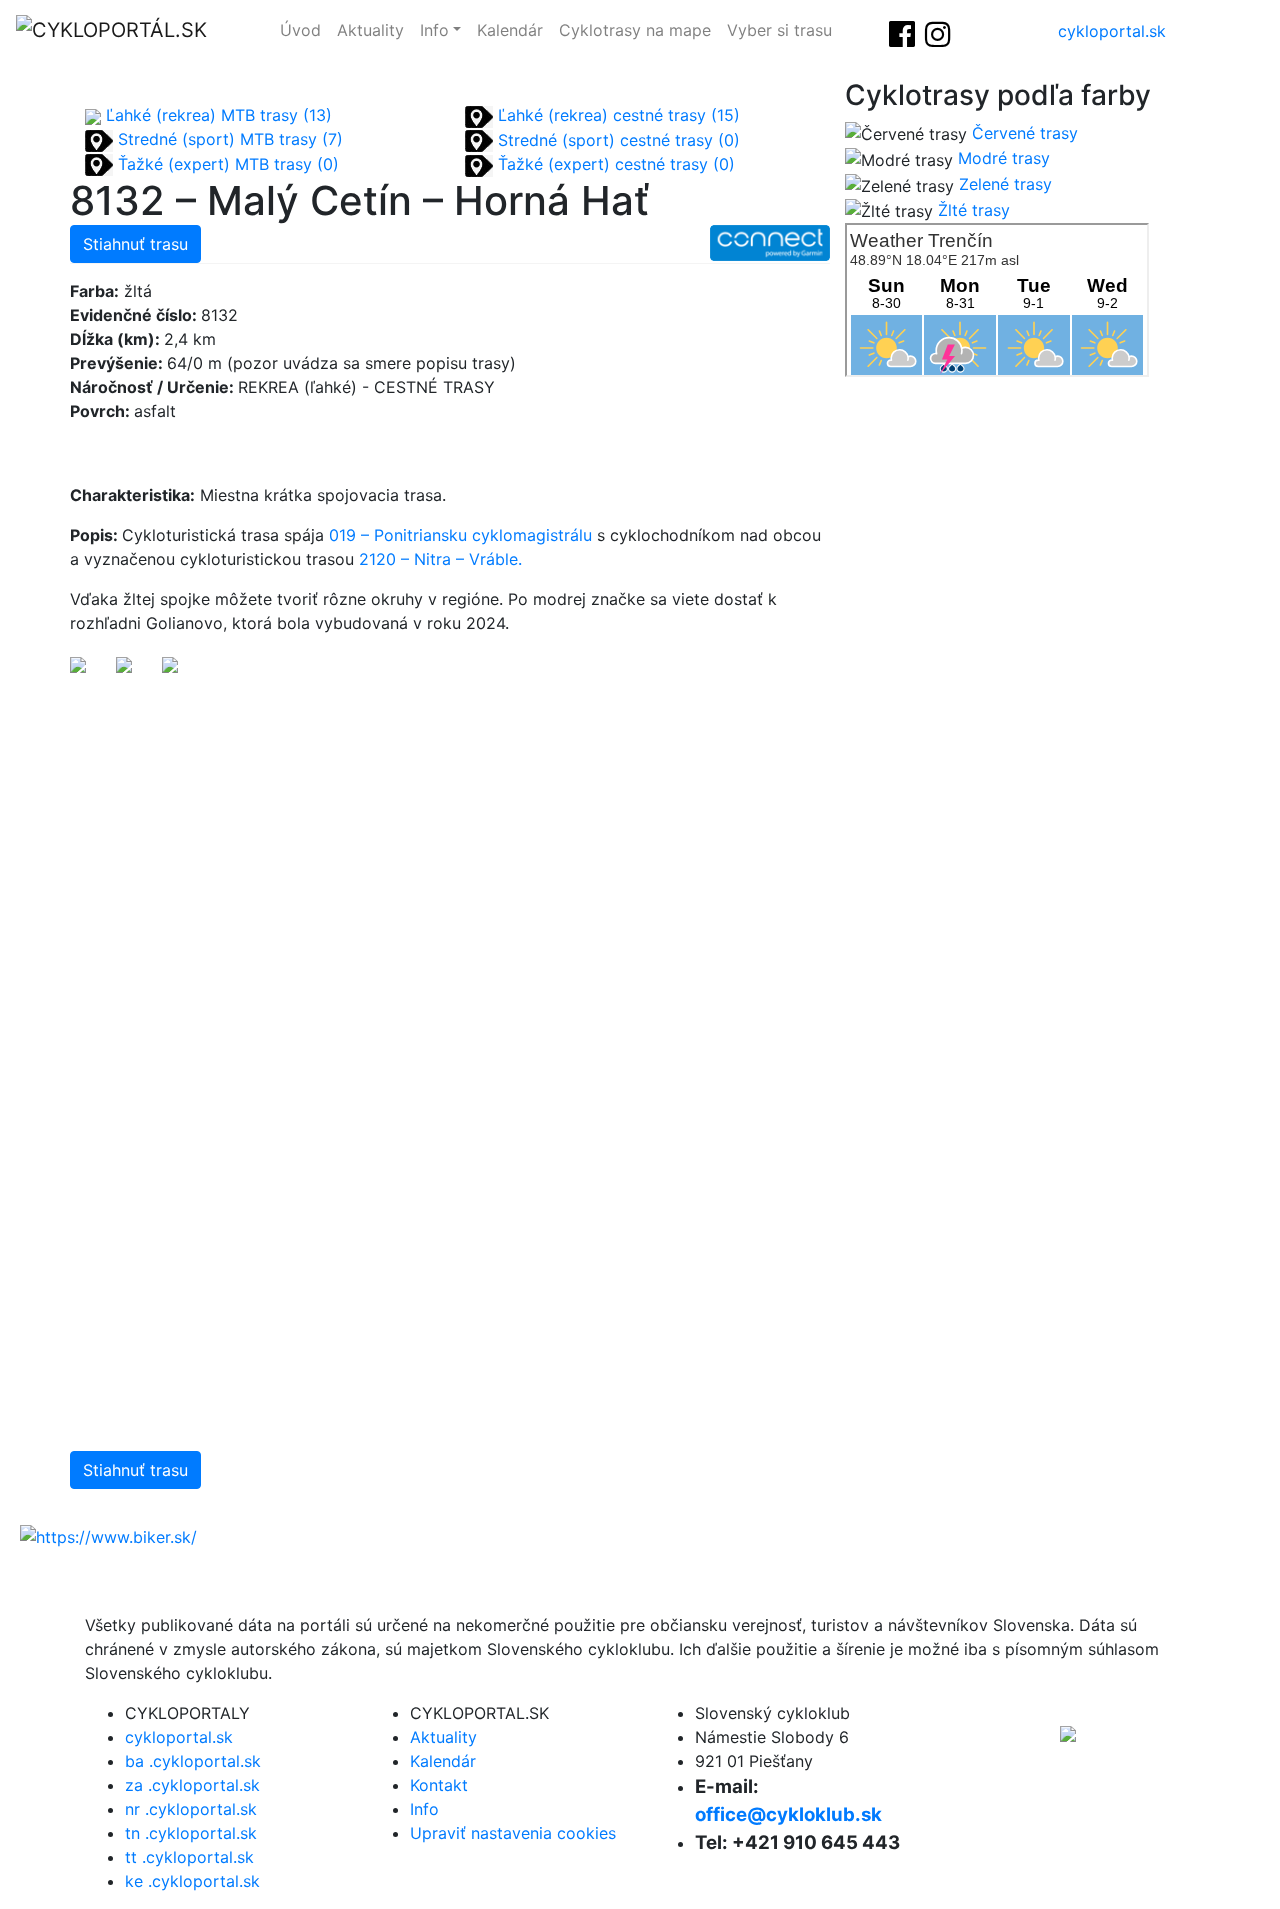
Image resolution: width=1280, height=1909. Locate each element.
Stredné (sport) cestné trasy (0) (616, 140)
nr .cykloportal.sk (191, 1809)
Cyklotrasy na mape (635, 30)
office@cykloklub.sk (788, 1814)
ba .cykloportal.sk (193, 1761)
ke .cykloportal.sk (192, 1881)
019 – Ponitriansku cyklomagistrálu (460, 535)
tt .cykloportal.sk (189, 1857)
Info (434, 30)
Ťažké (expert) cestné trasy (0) (614, 164)
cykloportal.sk (1112, 31)
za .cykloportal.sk (192, 1785)
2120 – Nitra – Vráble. (443, 559)
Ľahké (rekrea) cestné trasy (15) (616, 115)
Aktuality (370, 30)
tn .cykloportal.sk (191, 1833)
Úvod (300, 30)
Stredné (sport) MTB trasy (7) (228, 139)
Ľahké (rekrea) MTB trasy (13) (216, 115)
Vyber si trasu (779, 30)
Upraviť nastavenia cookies (513, 1833)
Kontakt (439, 1785)
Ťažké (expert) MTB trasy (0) (226, 164)
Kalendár (510, 30)
